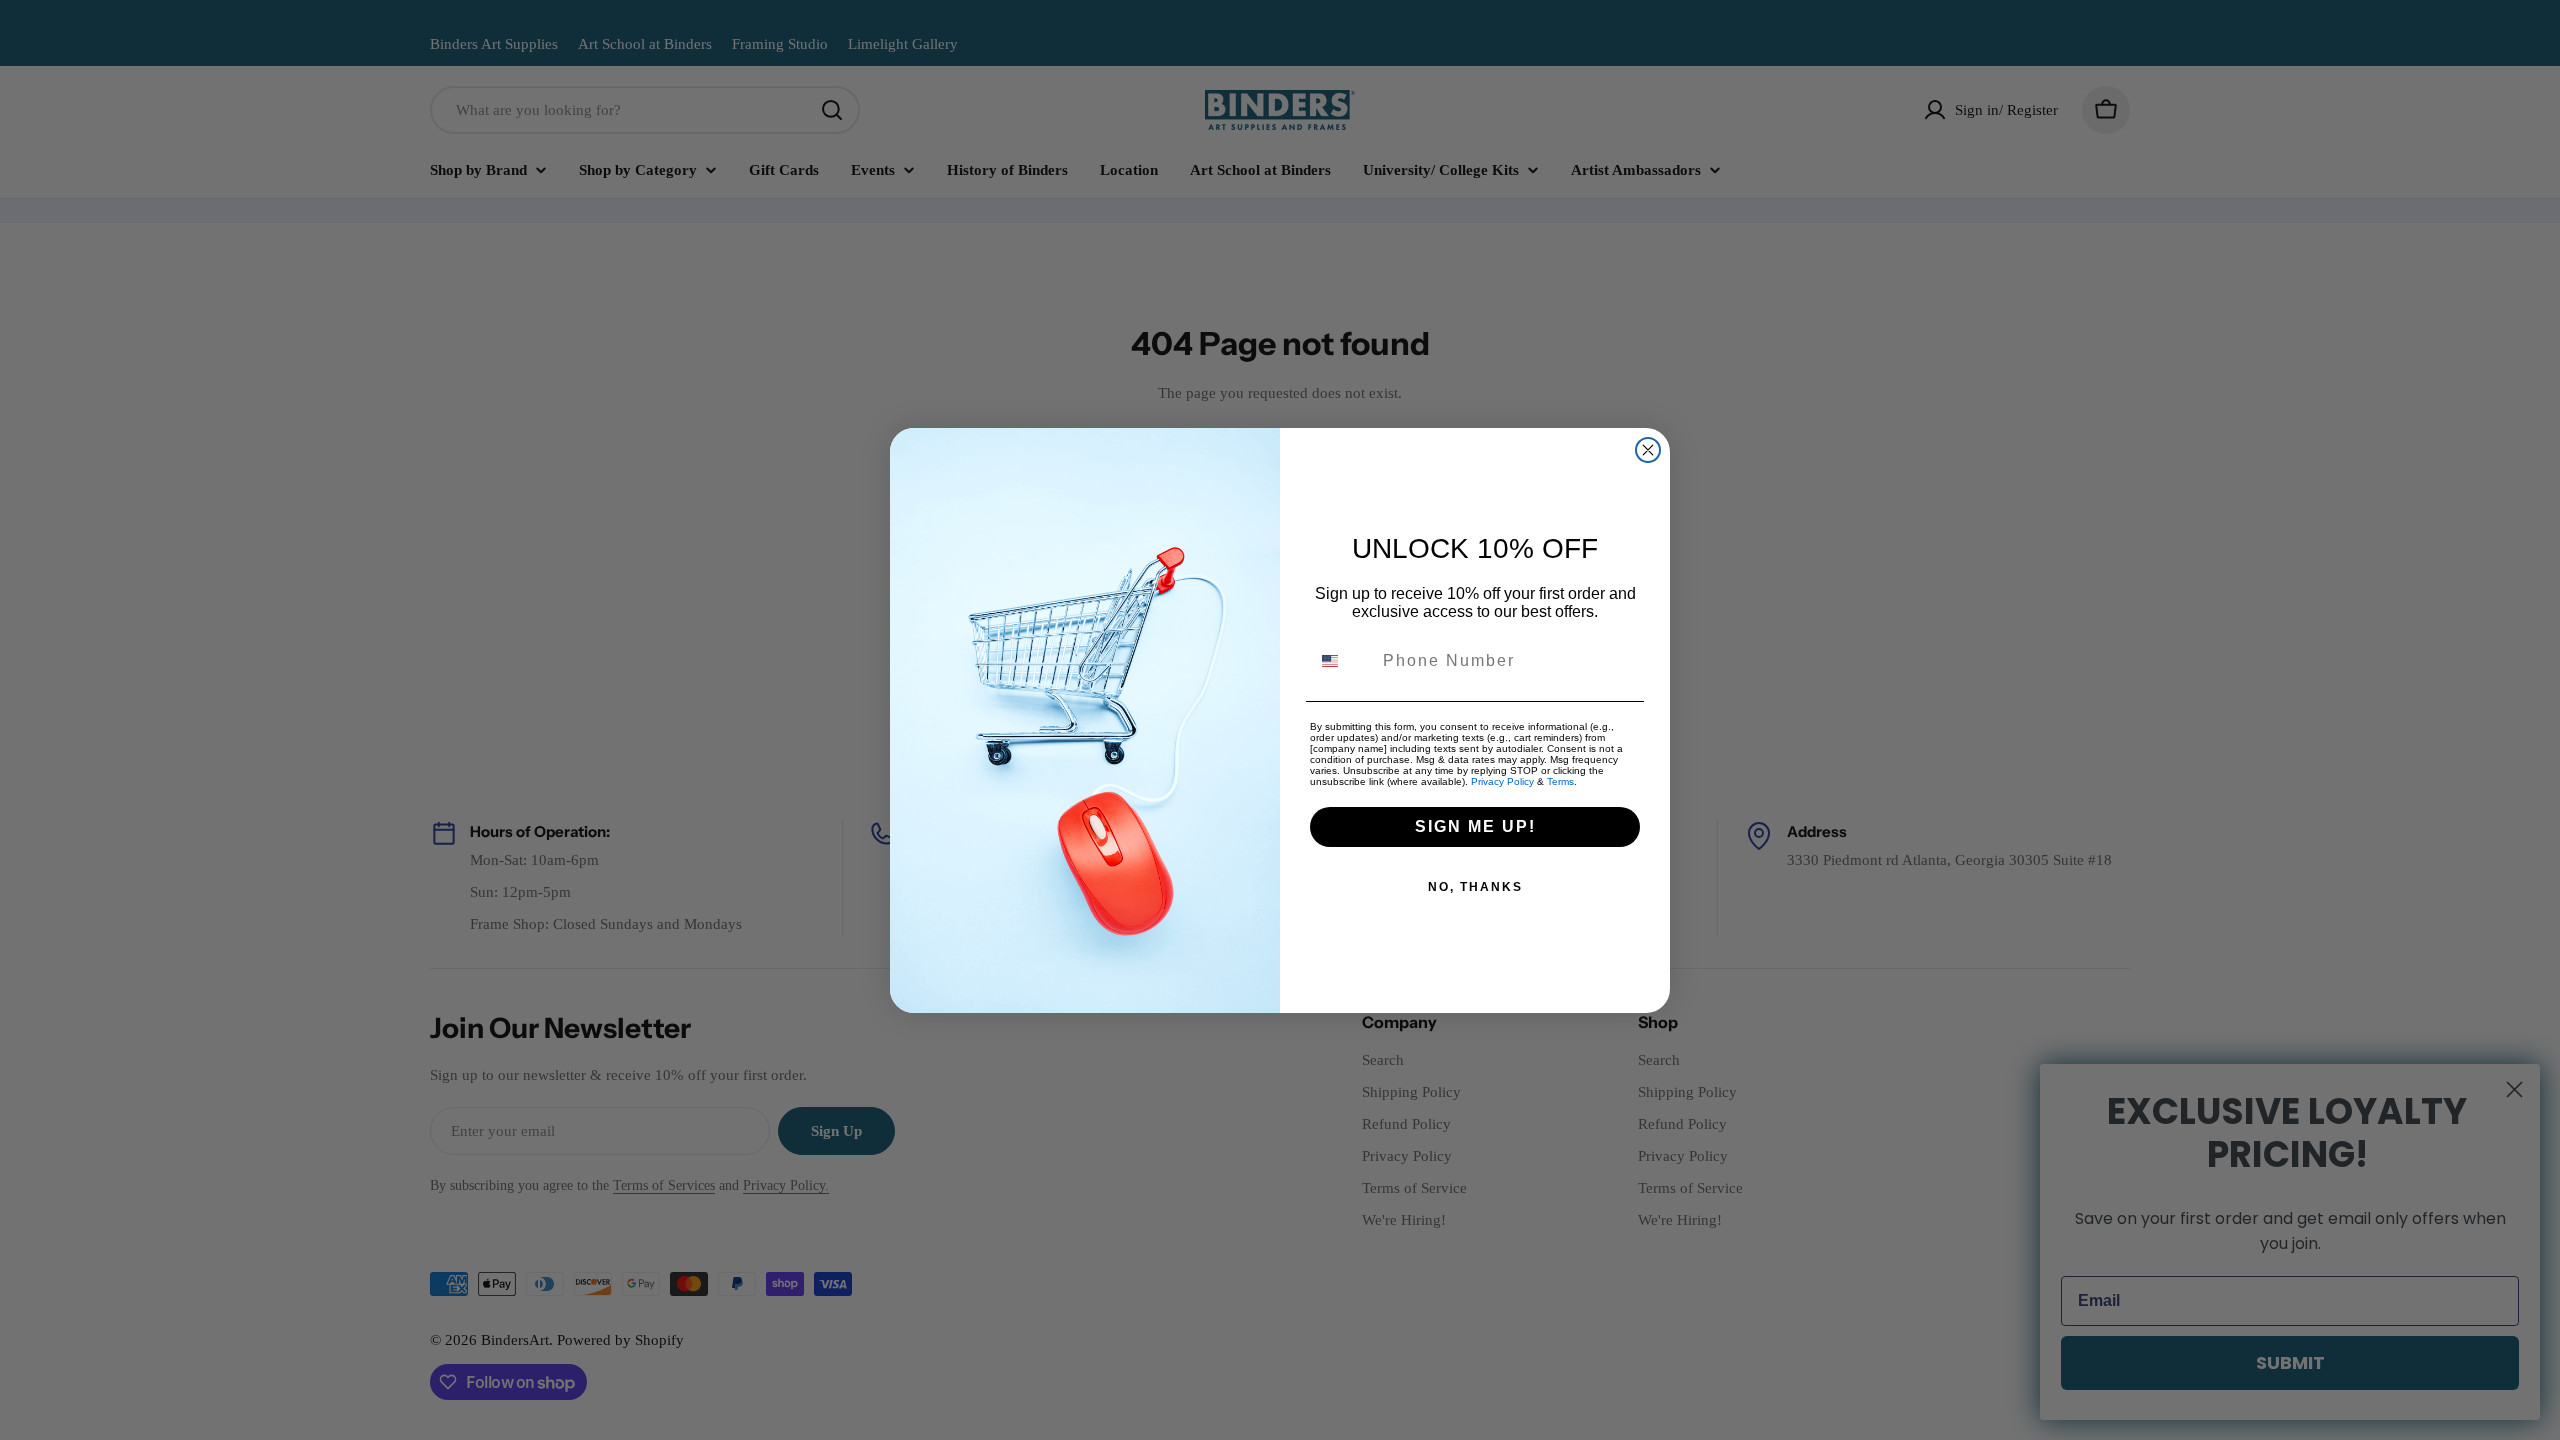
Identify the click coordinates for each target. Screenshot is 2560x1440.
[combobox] (1342, 661)
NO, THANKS (1475, 887)
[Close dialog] (1648, 450)
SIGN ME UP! (1475, 826)
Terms (1560, 781)
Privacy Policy (1502, 781)
